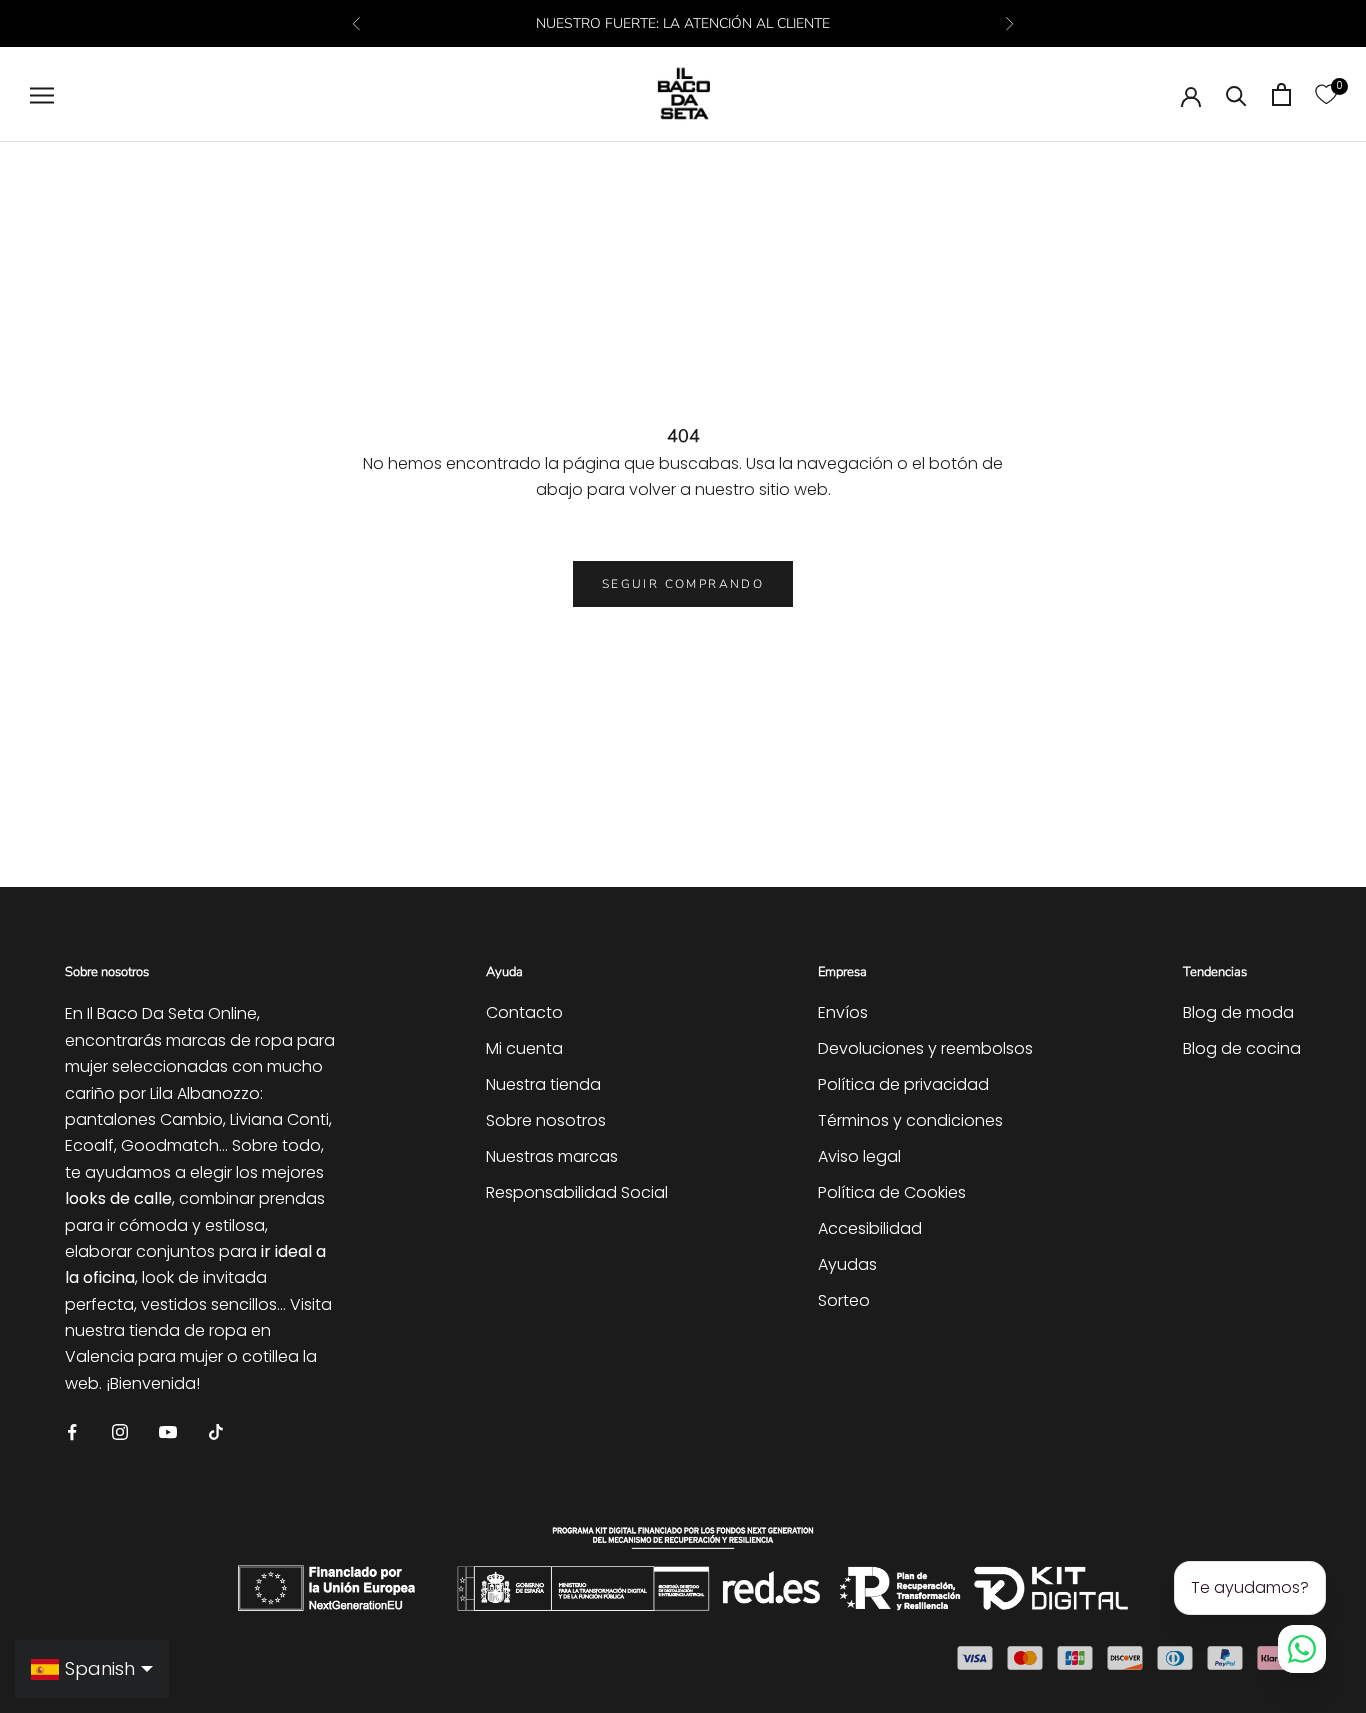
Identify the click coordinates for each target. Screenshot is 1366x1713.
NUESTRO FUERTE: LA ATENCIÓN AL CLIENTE (683, 23)
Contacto (524, 1012)
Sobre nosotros (546, 1120)
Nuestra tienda (543, 1084)
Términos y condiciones (910, 1120)
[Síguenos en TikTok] (216, 1430)
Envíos (843, 1012)
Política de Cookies (892, 1192)
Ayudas (847, 1264)
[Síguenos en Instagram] (120, 1430)
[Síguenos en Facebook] (72, 1430)
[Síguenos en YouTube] (168, 1430)
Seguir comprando (683, 584)
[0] (1326, 94)
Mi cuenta (524, 1048)
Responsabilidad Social (577, 1192)
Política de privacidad (903, 1084)
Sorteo (844, 1300)
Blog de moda (1238, 1012)
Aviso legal (859, 1156)
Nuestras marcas (552, 1156)
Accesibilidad (870, 1228)
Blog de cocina (1242, 1048)
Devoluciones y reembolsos (925, 1048)
